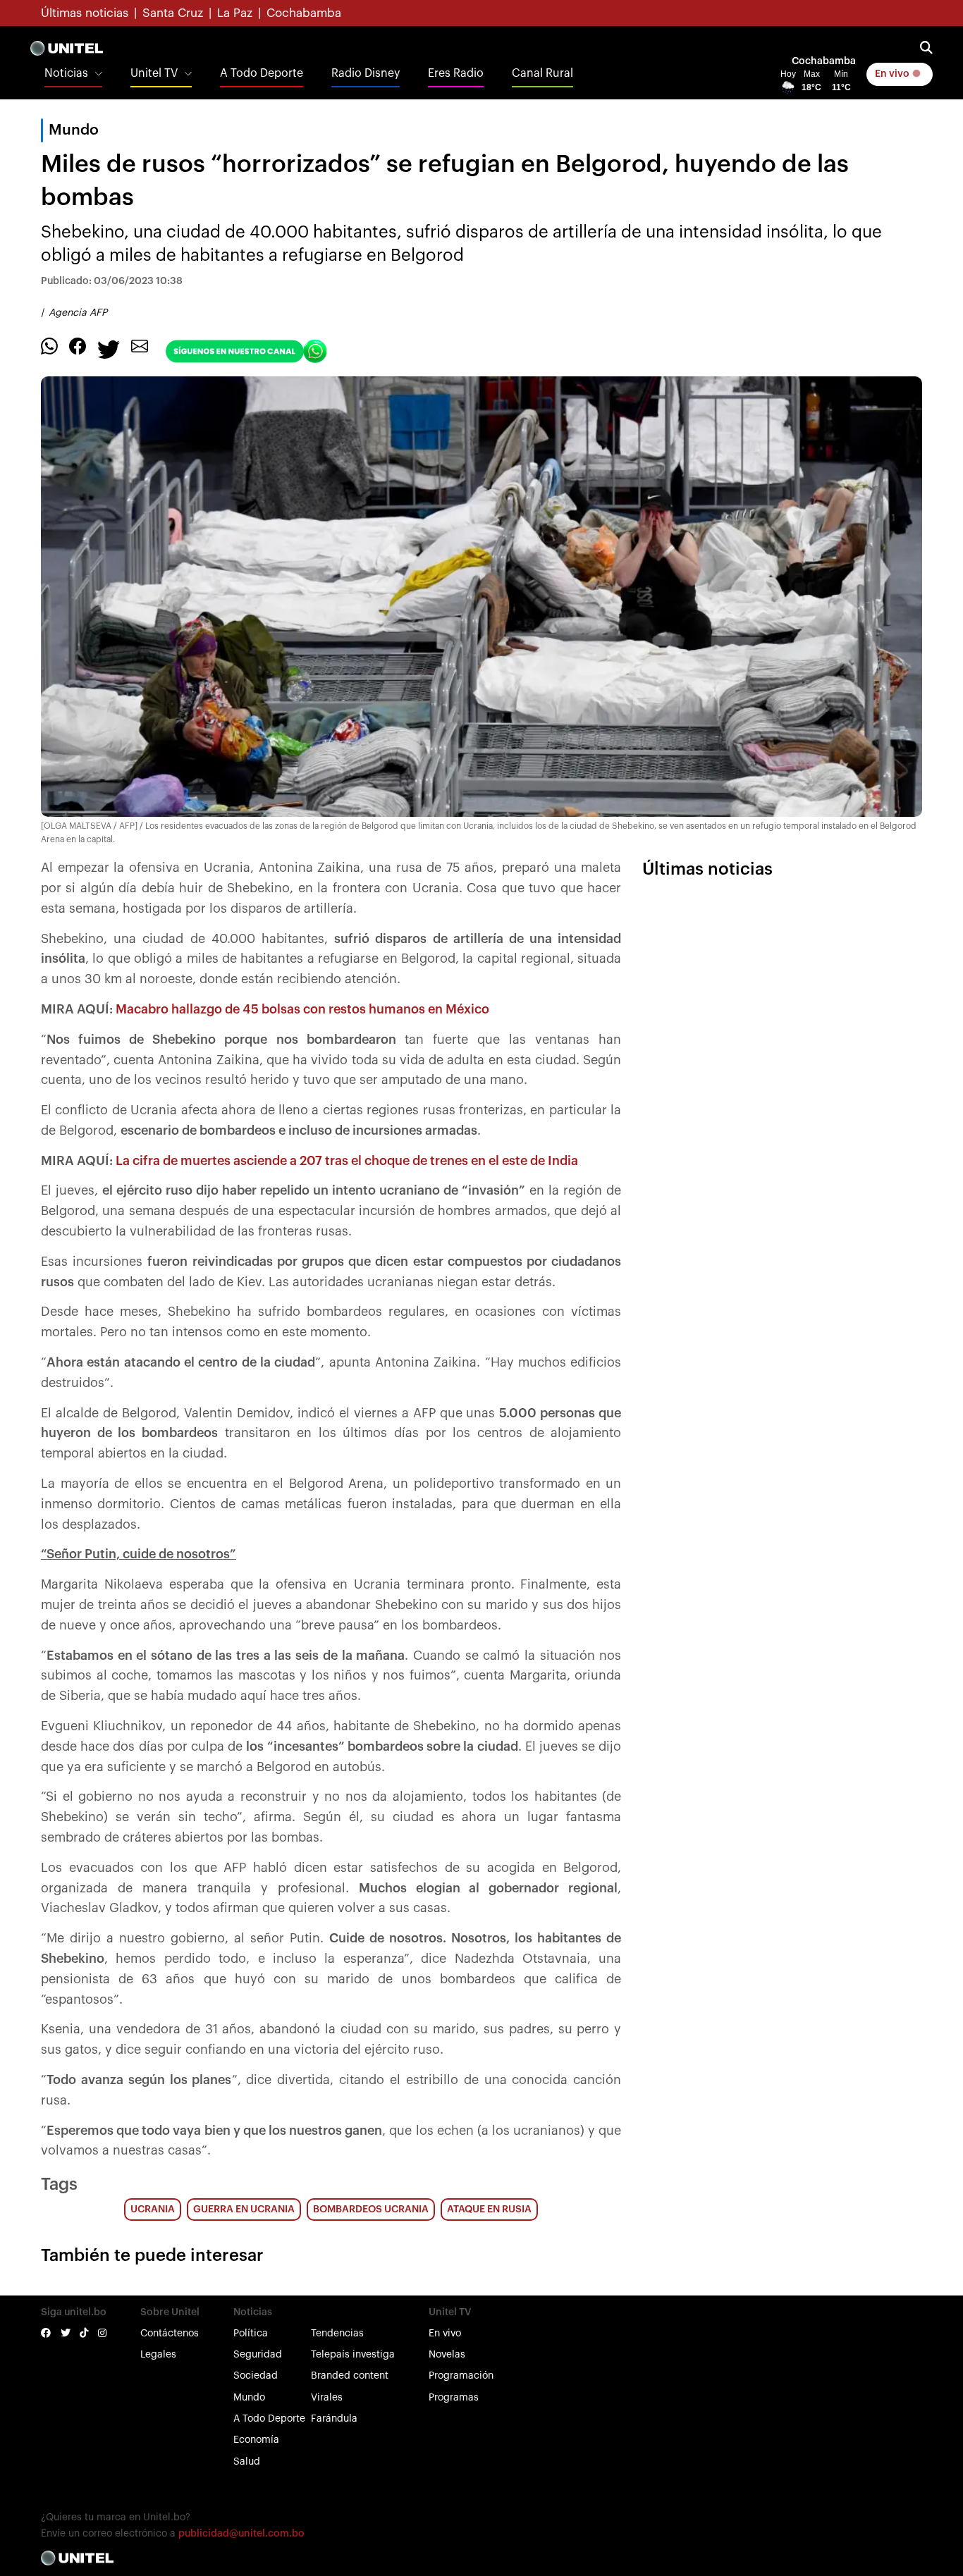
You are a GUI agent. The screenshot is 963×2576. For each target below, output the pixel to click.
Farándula (334, 2419)
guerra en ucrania (244, 2210)
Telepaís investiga (353, 2355)
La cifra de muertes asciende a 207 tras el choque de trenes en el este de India (347, 1161)
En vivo (893, 74)
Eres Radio (456, 73)
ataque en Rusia (489, 2210)
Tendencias (337, 2334)
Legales (158, 2355)
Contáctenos (170, 2334)
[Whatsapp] (49, 345)
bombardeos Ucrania (371, 2210)
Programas (454, 2398)
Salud (247, 2462)
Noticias (66, 73)
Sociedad (256, 2376)
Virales (327, 2398)
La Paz (235, 13)
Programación (461, 2376)
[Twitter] (109, 348)
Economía (256, 2440)
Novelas (447, 2355)
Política (251, 2334)
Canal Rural (542, 73)
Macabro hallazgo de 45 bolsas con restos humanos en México (302, 1009)
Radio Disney (366, 73)
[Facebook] (78, 345)
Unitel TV (154, 73)
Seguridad (258, 2355)
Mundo (249, 2398)
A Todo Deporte (262, 73)
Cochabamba (304, 13)
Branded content (350, 2376)
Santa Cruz (173, 13)
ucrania (153, 2210)
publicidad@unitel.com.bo (241, 2534)
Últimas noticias (85, 13)
